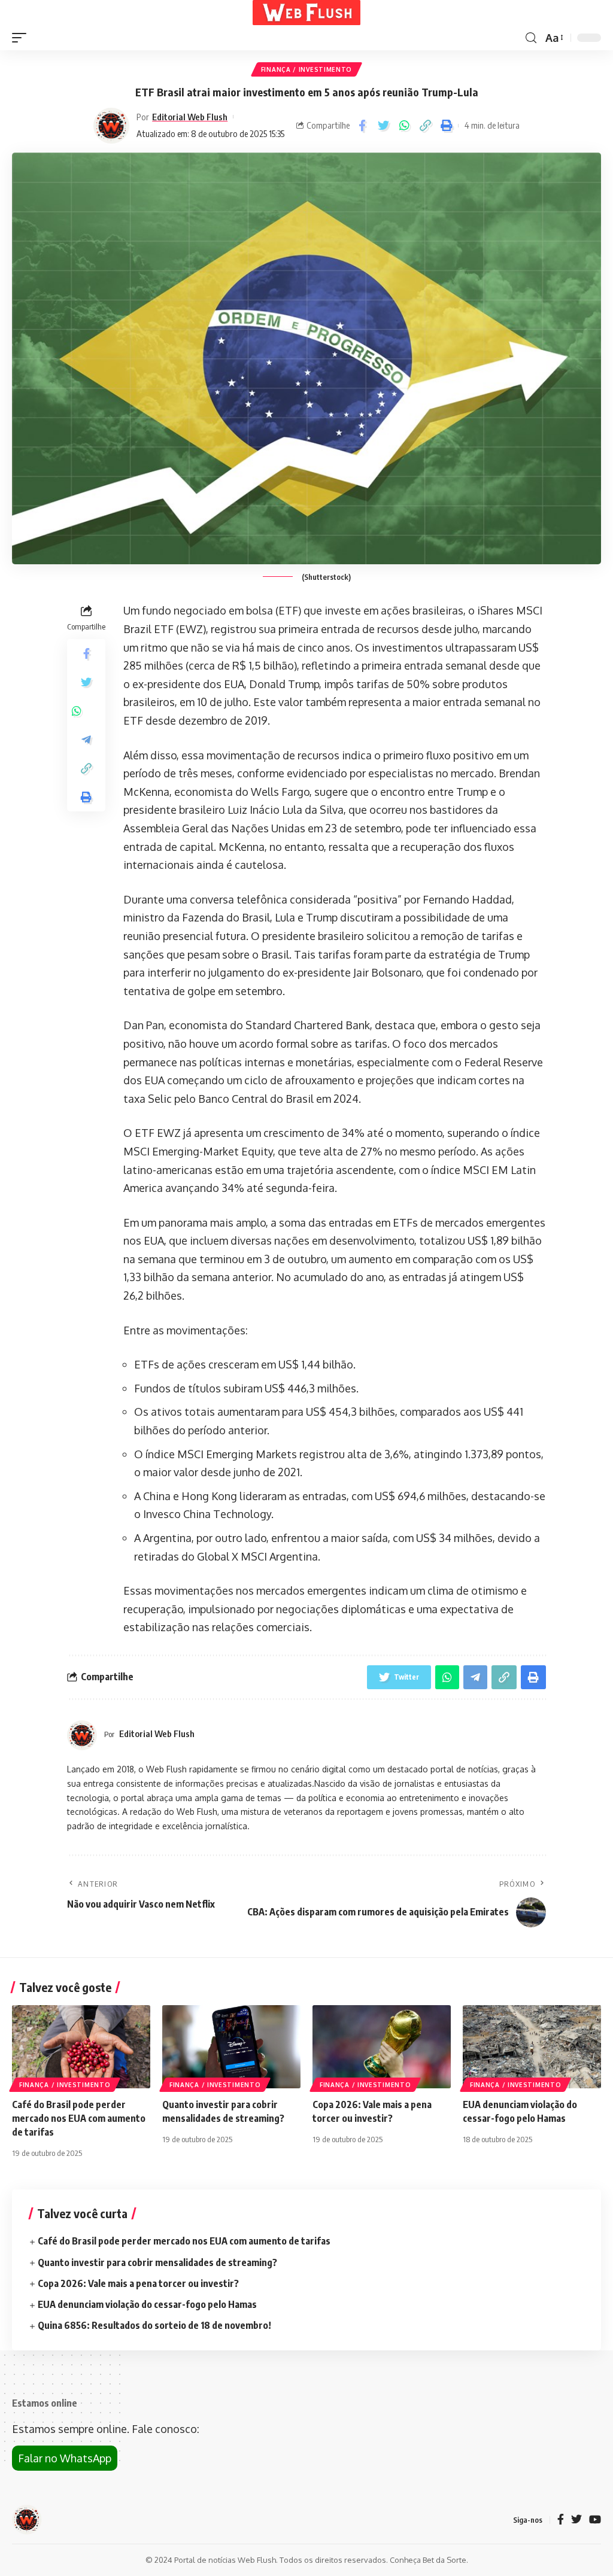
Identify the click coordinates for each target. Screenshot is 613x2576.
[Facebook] (561, 2520)
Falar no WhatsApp (65, 2458)
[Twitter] (576, 2520)
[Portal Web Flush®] (306, 13)
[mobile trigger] (22, 38)
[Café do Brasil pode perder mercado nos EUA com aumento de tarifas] (81, 2047)
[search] (531, 38)
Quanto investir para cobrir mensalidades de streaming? (157, 2262)
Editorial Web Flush (190, 117)
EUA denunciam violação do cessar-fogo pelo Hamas (147, 2304)
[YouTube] (595, 2520)
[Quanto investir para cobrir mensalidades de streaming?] (231, 2047)
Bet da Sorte (444, 2560)
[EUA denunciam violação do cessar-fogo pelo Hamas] (532, 2047)
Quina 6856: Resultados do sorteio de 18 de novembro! (154, 2325)
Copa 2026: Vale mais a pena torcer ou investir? (138, 2283)
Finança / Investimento (306, 69)
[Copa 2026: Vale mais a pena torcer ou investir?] (382, 2047)
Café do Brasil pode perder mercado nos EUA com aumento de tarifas (79, 2118)
